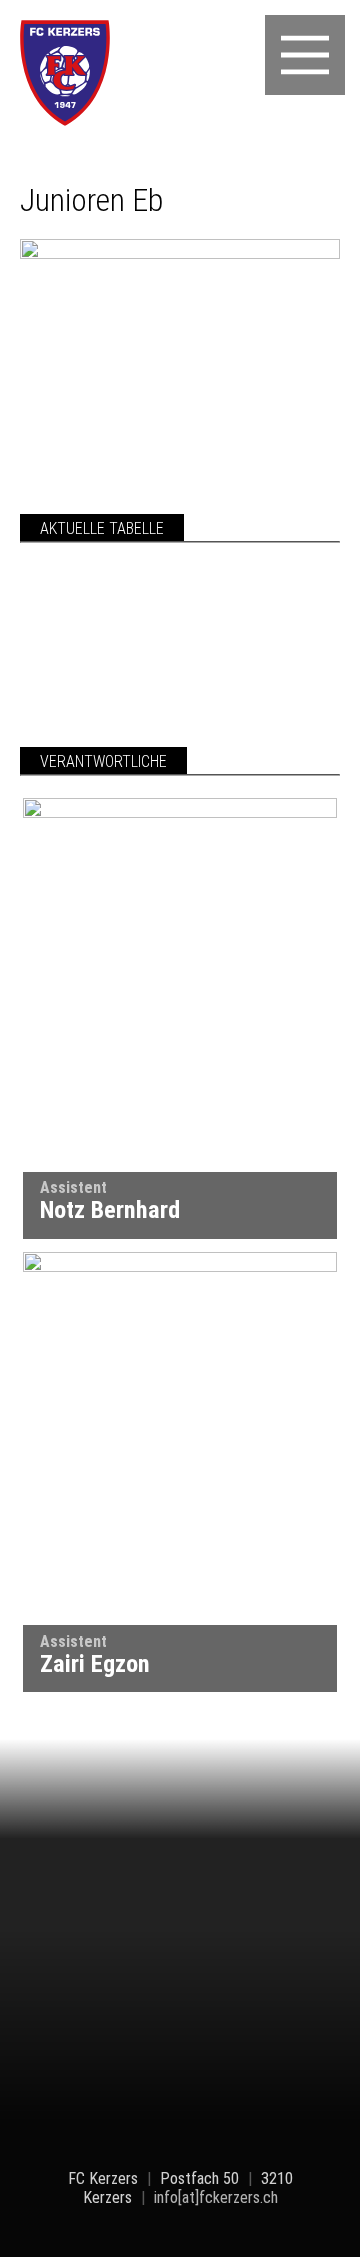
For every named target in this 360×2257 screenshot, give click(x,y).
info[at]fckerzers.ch (216, 2197)
